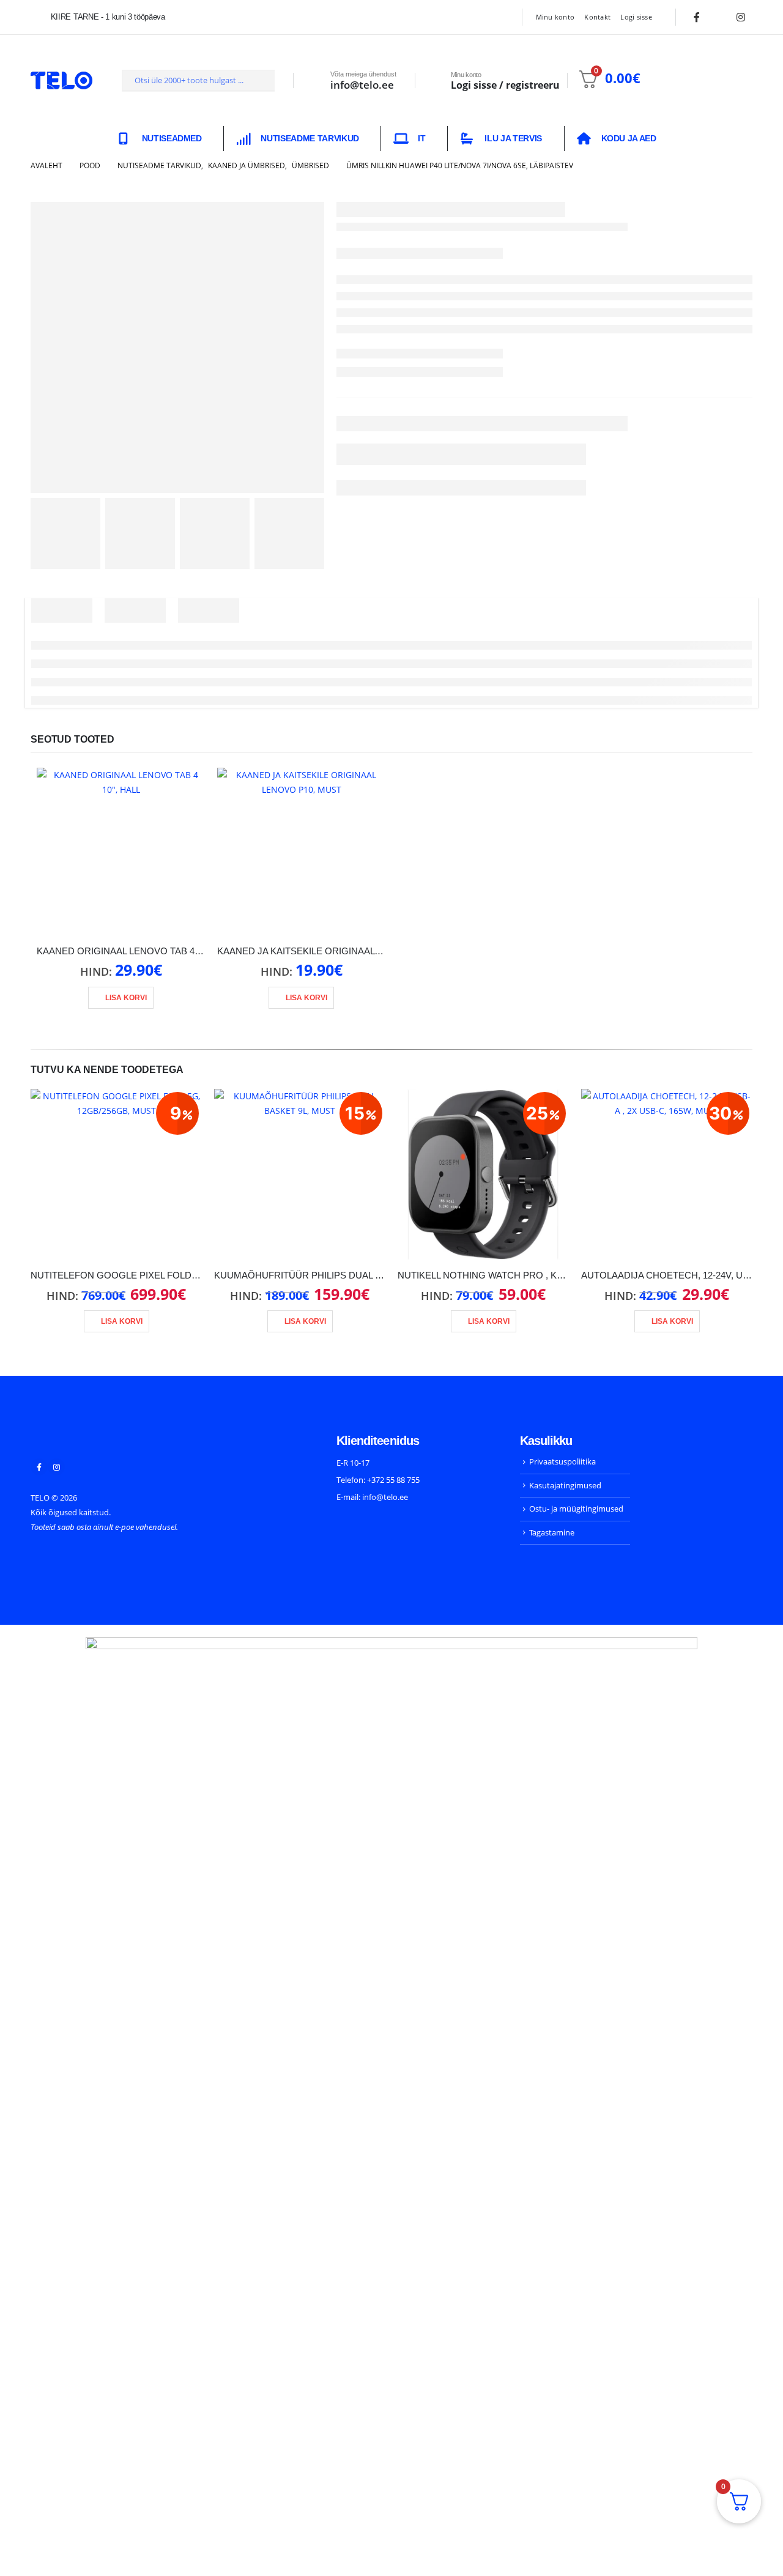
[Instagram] (741, 17)
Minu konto (555, 17)
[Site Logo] (61, 80)
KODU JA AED (629, 138)
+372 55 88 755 (393, 1480)
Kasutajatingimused (565, 1485)
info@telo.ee (385, 1497)
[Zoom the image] (76, 1442)
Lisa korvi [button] (126, 998)
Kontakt (597, 17)
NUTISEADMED (172, 138)
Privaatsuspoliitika (562, 1461)
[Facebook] (697, 17)
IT (421, 138)
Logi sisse (636, 17)
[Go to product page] (121, 852)
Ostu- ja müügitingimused (576, 1509)
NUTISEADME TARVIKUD (310, 138)
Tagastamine (552, 1532)
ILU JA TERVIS (513, 138)
